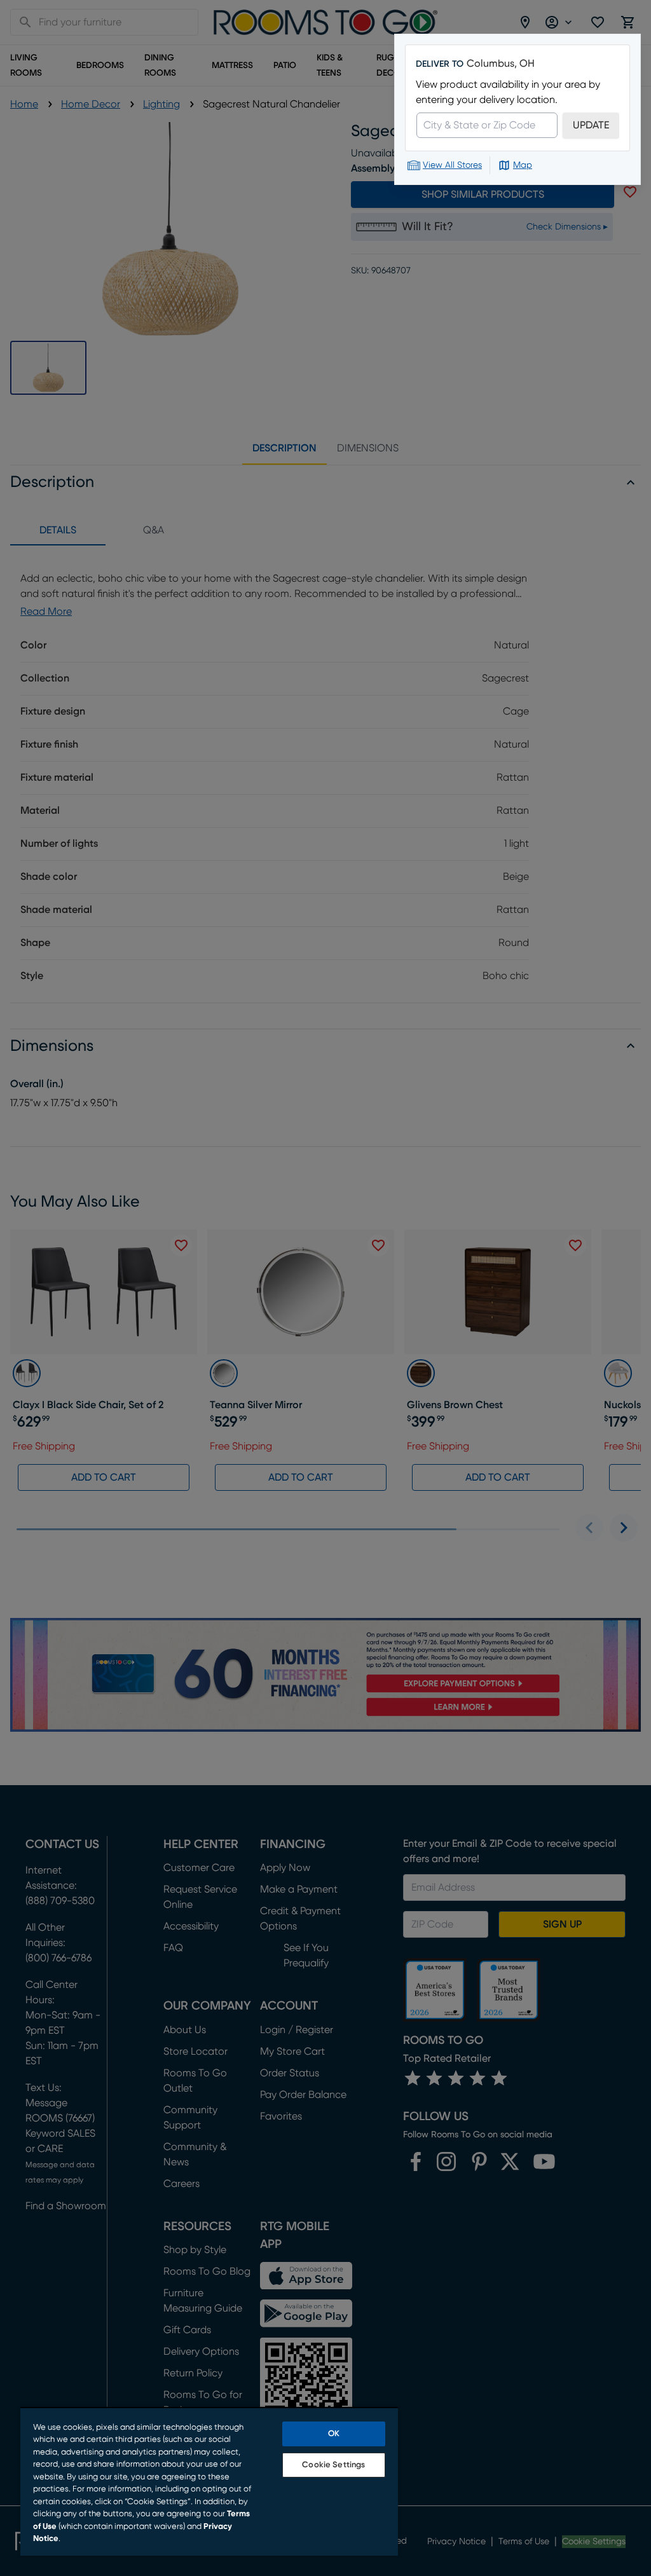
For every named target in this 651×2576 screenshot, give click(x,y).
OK (334, 2434)
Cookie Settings (333, 2465)
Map (523, 165)
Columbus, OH (501, 64)
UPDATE (591, 125)
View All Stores (452, 165)
